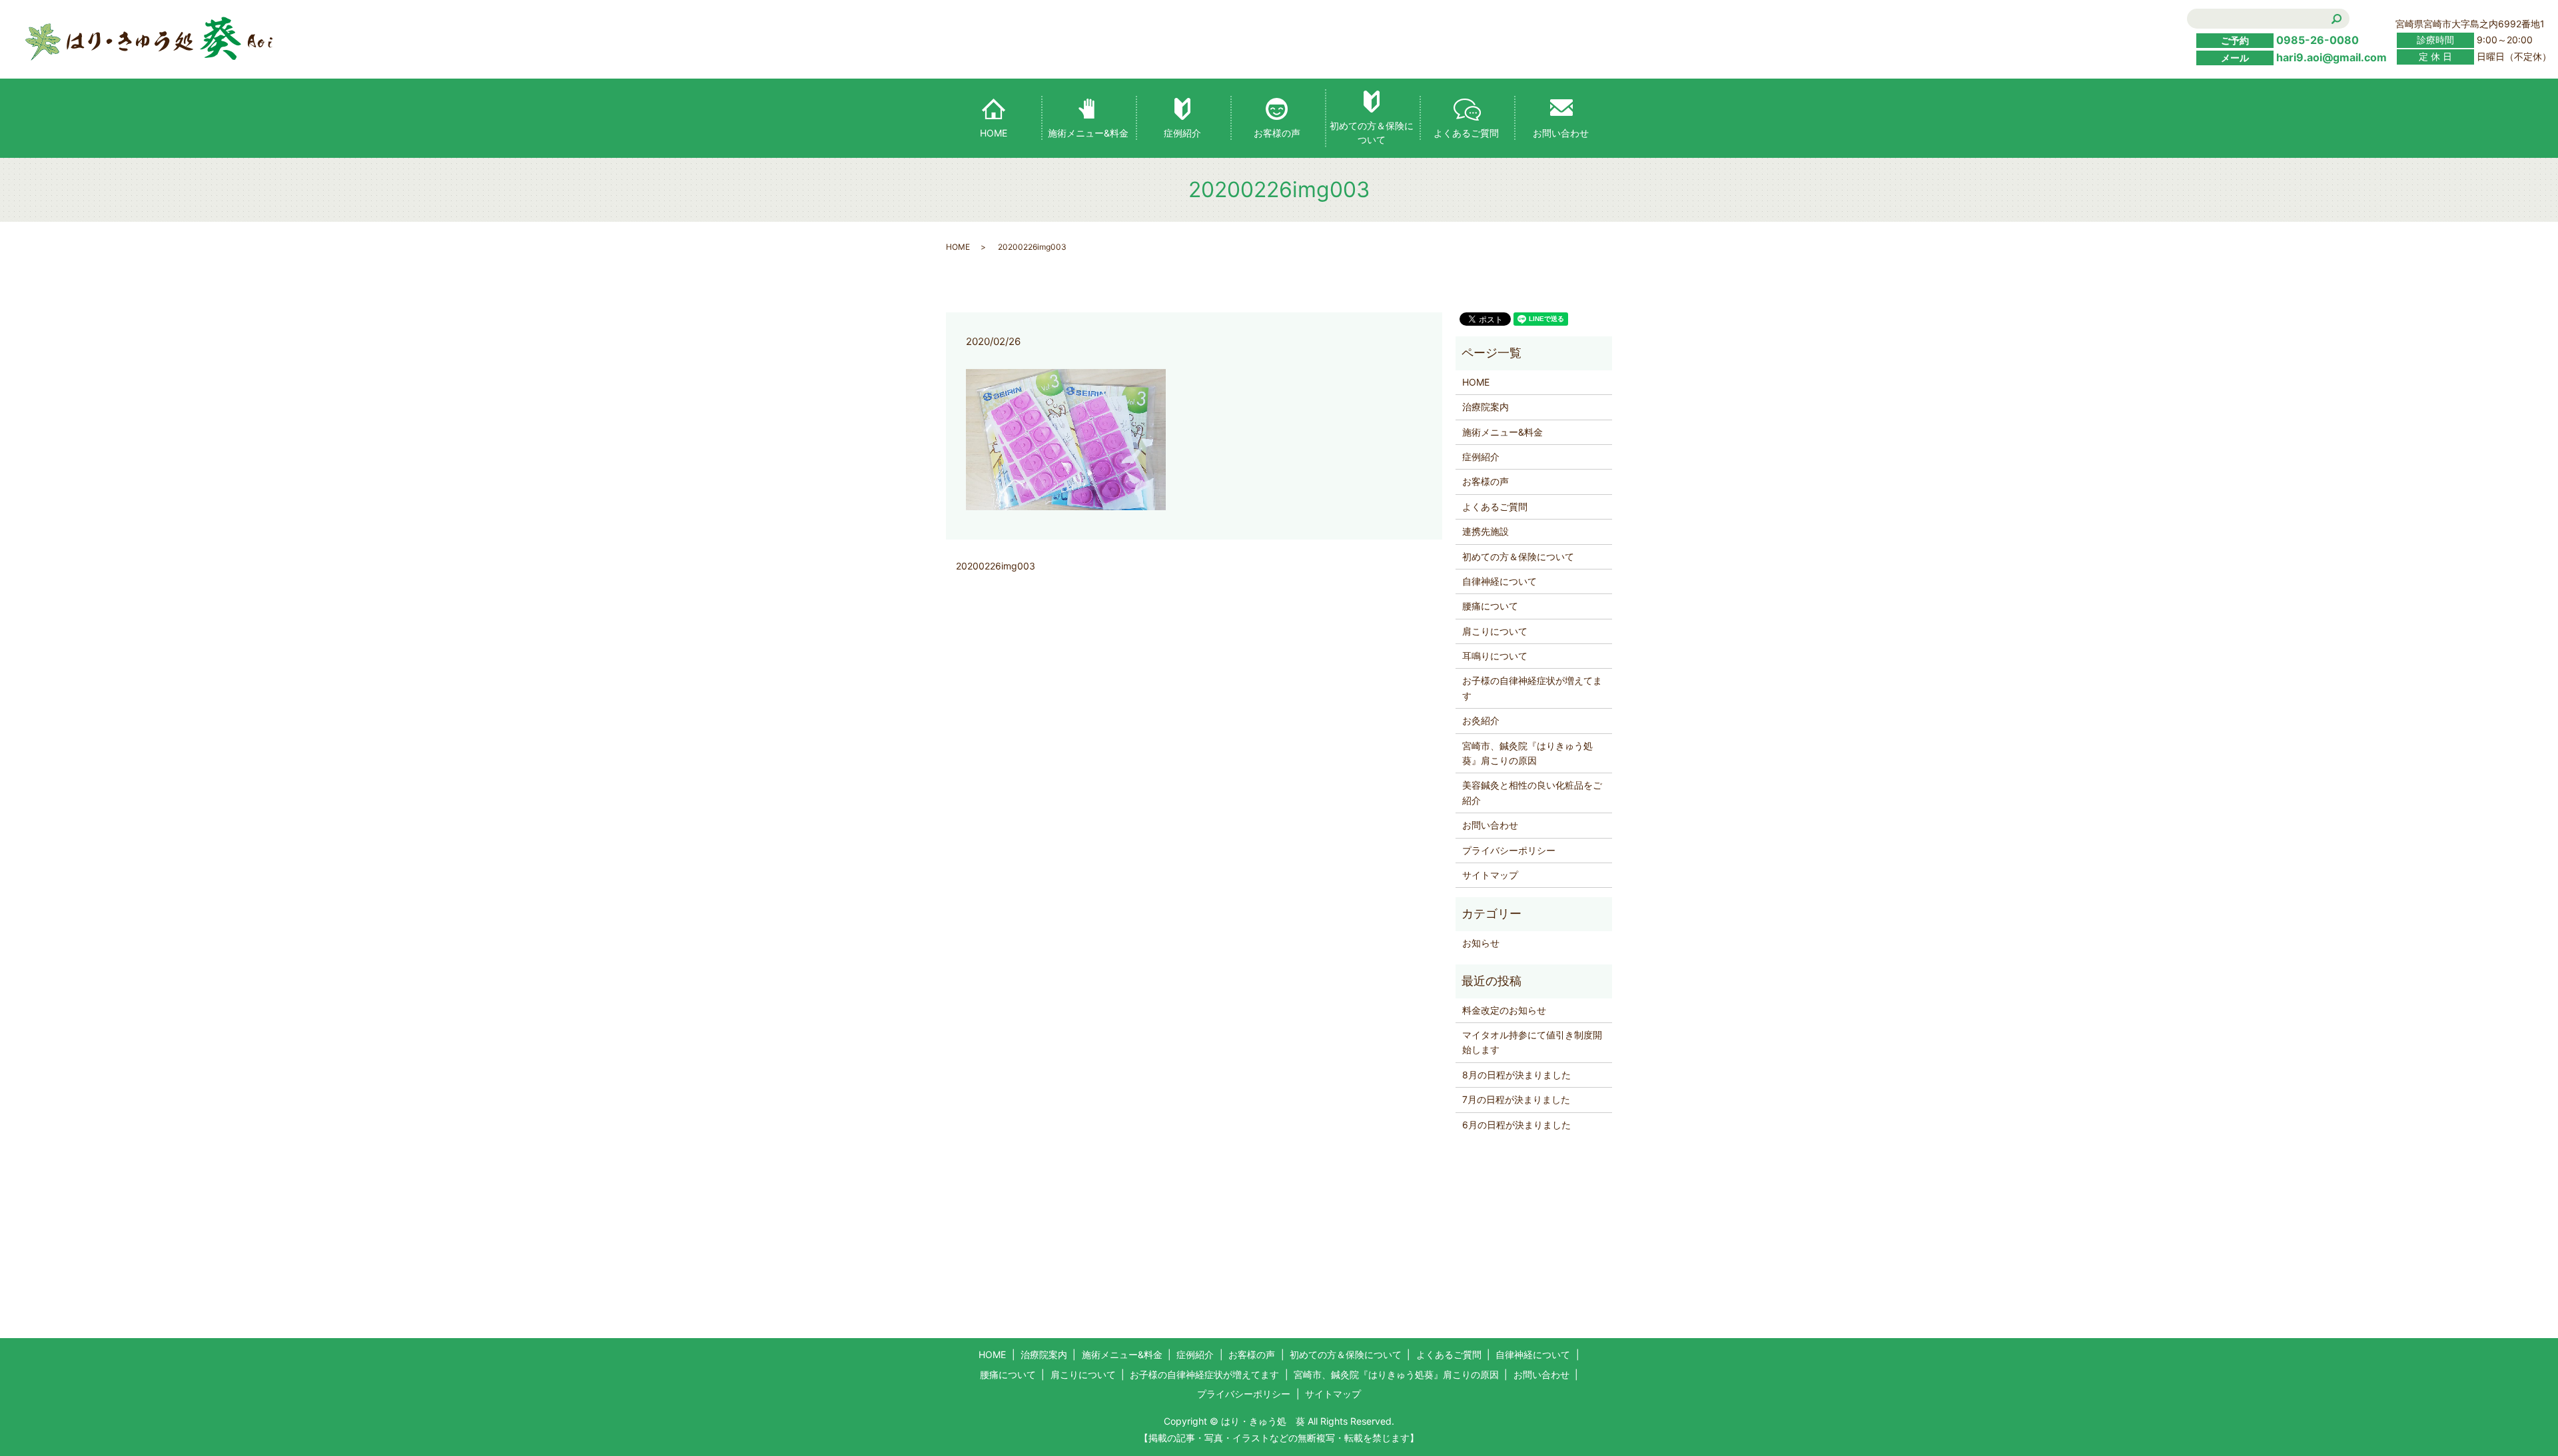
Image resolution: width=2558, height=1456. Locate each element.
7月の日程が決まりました (1516, 1099)
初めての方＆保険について (1372, 133)
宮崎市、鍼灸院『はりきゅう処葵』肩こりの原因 (1527, 753)
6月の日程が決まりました (1516, 1125)
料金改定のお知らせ (1504, 1010)
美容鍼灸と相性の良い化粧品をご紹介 (1532, 792)
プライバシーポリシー (1509, 850)
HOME (994, 133)
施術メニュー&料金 (1088, 133)
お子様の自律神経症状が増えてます (1532, 688)
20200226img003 (996, 566)
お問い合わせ (1561, 133)
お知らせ (1481, 943)
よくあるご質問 (1466, 133)
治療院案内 (1486, 407)
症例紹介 (1182, 133)
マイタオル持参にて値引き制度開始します (1532, 1042)
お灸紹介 (1481, 720)
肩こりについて (1495, 631)
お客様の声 (1277, 133)
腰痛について (1490, 606)
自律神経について (1499, 581)
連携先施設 (1486, 531)
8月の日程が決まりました (1516, 1075)
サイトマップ (1490, 875)
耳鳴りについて (1495, 656)
